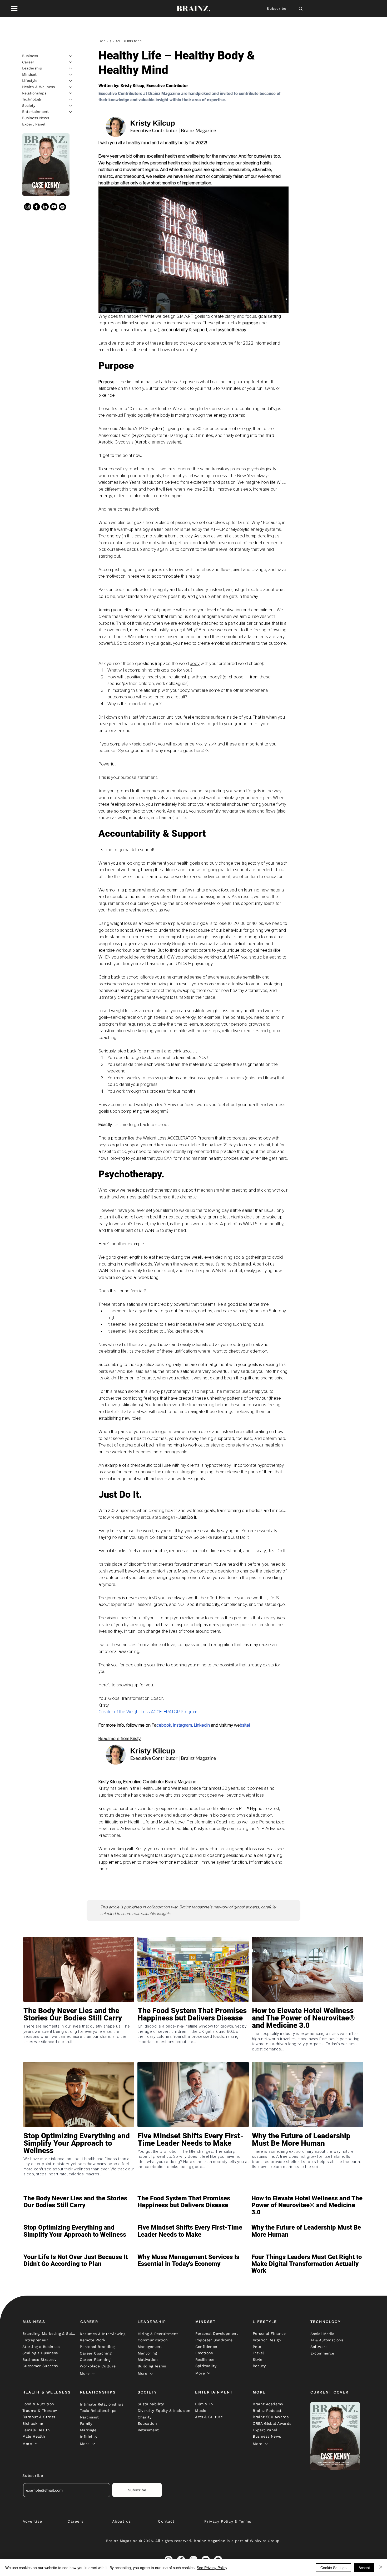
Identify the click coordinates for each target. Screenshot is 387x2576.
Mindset (29, 74)
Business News (36, 118)
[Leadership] (71, 68)
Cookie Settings (333, 2568)
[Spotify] (62, 207)
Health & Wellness (38, 87)
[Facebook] (36, 207)
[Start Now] (79, 2033)
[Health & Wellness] (71, 87)
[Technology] (71, 99)
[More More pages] (93, 2373)
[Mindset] (71, 74)
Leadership (32, 68)
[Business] (71, 56)
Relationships (34, 93)
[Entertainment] (71, 112)
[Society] (71, 105)
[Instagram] (28, 207)
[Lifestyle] (71, 81)
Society (29, 105)
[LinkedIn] (45, 207)
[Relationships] (71, 93)
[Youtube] (54, 207)
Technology (32, 99)
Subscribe (277, 9)
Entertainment (35, 112)
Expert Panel (34, 124)
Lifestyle (30, 80)
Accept (364, 2568)
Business (30, 56)
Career (28, 62)
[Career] (71, 62)
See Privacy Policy (212, 2568)
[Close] (381, 2568)
